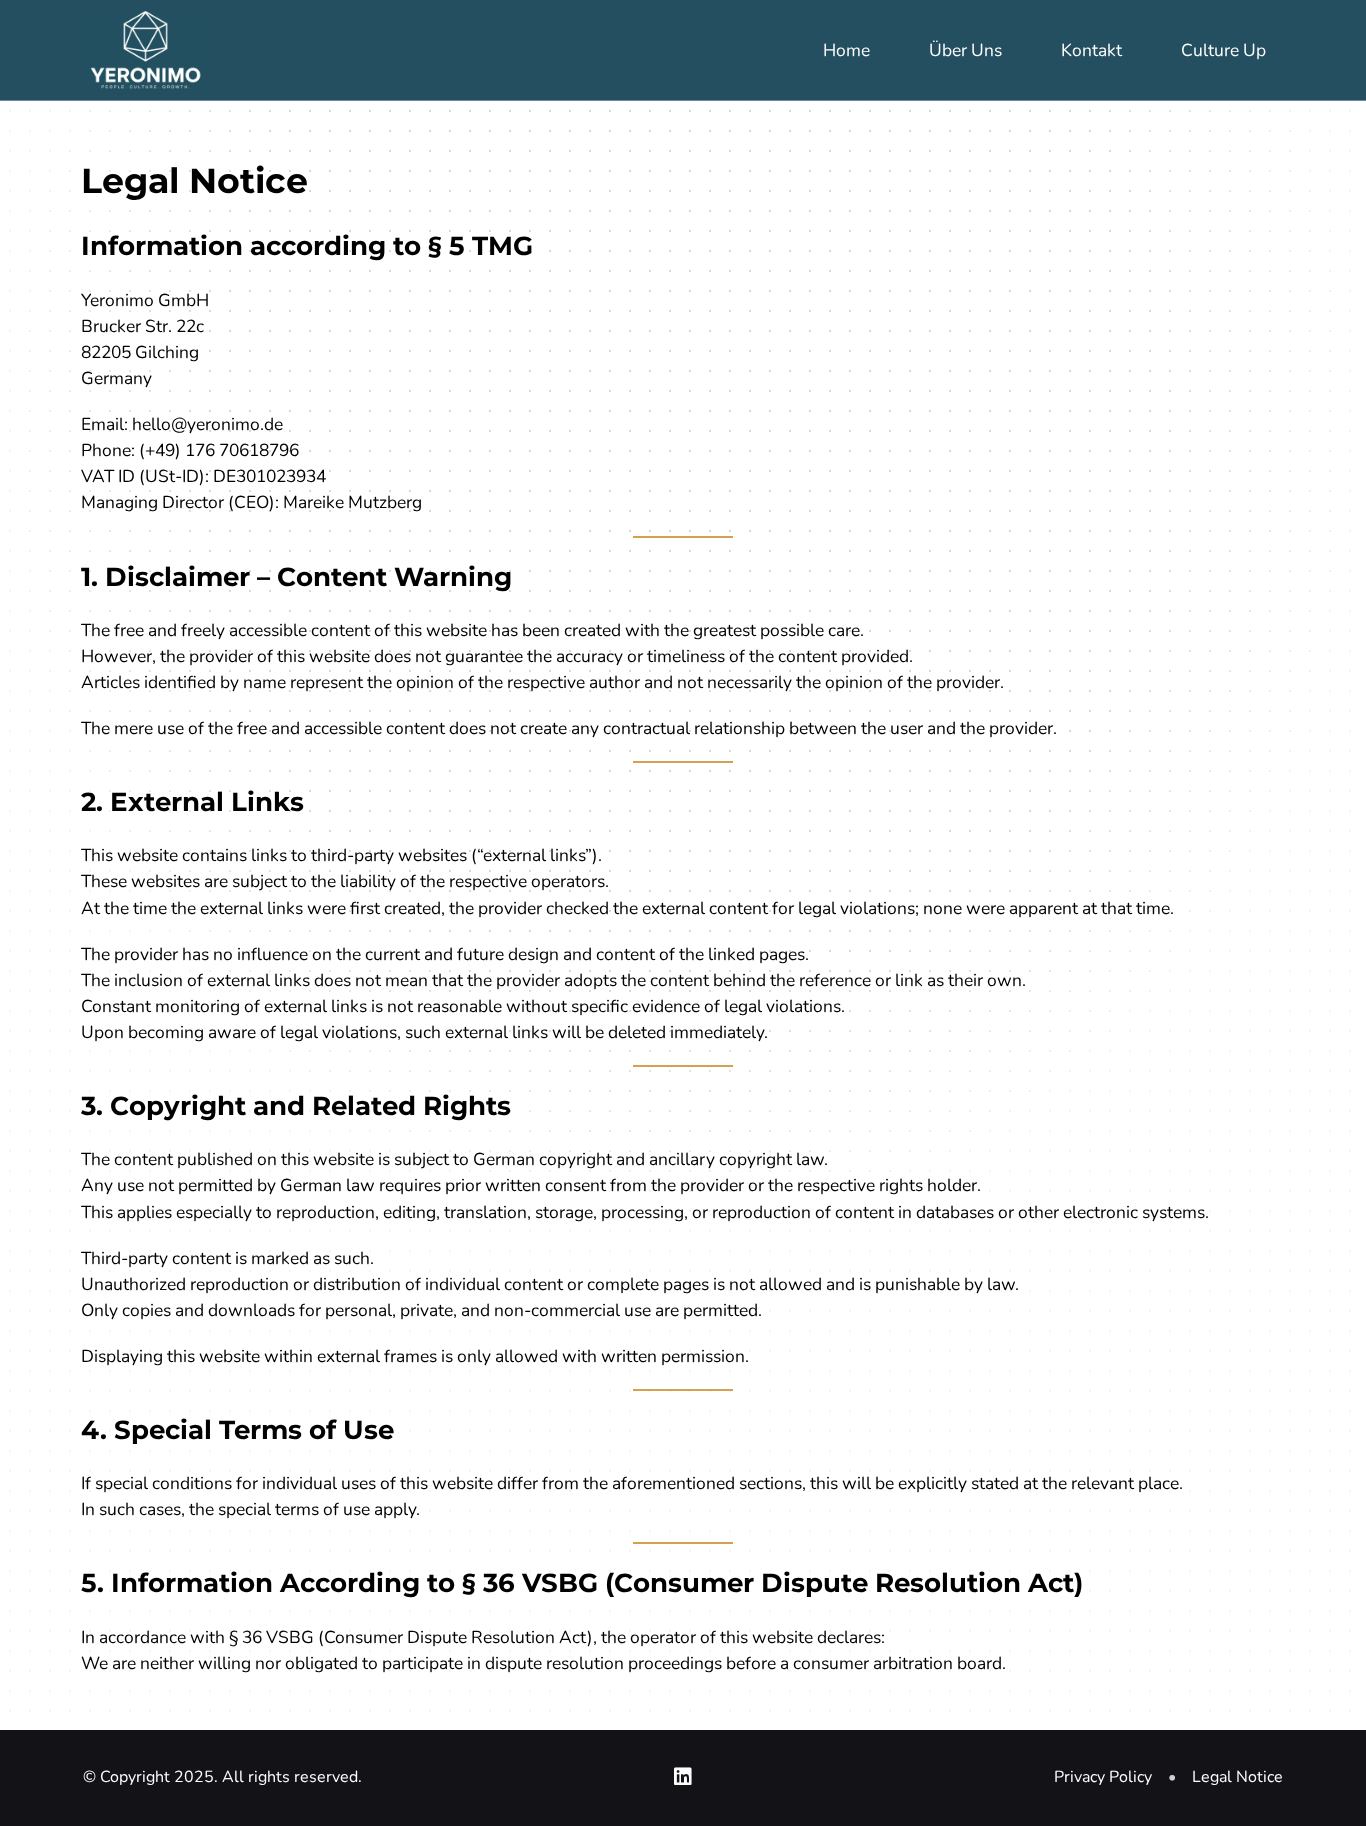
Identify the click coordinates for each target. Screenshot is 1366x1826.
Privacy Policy (1103, 1777)
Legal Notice (1237, 1777)
